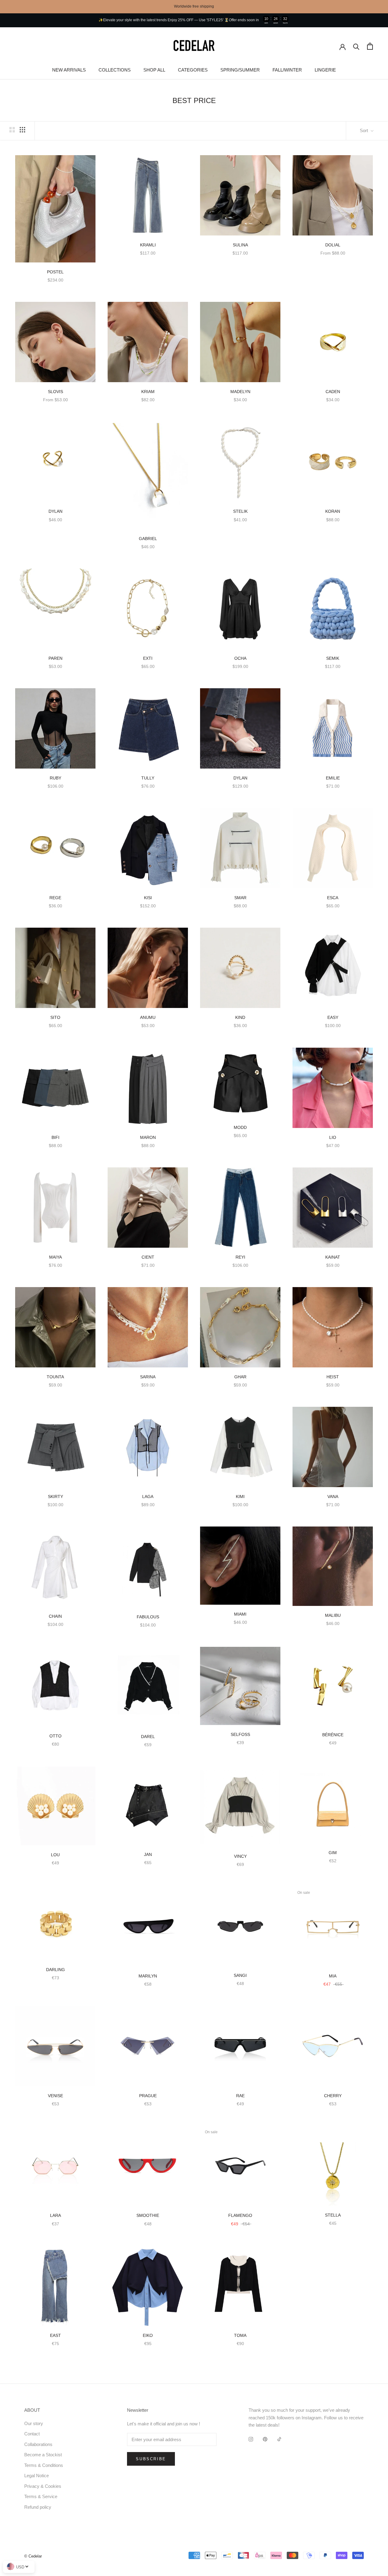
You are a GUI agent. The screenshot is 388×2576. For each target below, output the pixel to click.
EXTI (148, 658)
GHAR (240, 1377)
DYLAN (55, 511)
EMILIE (333, 778)
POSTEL (55, 272)
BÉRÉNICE (333, 1735)
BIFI (55, 1137)
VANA (333, 1497)
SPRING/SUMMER (240, 70)
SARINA (148, 1377)
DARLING (55, 1970)
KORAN (333, 511)
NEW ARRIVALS (69, 70)
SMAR (240, 898)
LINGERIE (325, 70)
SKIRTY (55, 1497)
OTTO (55, 1736)
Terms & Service (41, 2496)
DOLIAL (333, 245)
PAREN (55, 658)
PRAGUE (148, 2096)
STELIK (240, 511)
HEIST (333, 1377)
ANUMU (148, 1017)
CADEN (333, 392)
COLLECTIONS (115, 70)
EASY (333, 1017)
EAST (55, 2335)
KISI (148, 898)
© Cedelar (33, 2556)
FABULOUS (148, 1617)
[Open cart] (370, 46)
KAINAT (333, 1257)
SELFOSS (240, 1734)
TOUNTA (55, 1377)
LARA (55, 2215)
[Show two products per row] (12, 130)
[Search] (356, 46)
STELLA (333, 2215)
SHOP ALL (154, 70)
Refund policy (38, 2507)
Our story (34, 2423)
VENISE (55, 2096)
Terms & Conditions (44, 2465)
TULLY (148, 778)
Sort (365, 130)
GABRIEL (148, 539)
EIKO (148, 2335)
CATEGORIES (193, 70)
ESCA (333, 898)
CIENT (148, 1257)
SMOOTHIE (148, 2215)
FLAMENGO (240, 2215)
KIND (240, 1017)
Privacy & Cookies (43, 2486)
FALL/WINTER (287, 70)
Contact (32, 2434)
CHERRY (333, 2096)
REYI (240, 1257)
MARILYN (148, 1976)
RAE (240, 2096)
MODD (240, 1127)
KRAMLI (148, 245)
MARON (148, 1137)
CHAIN (55, 1616)
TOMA (240, 2335)
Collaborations (38, 2444)
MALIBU (333, 1615)
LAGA (148, 1497)
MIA (333, 1976)
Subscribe (151, 2459)
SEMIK (333, 658)
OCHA (240, 658)
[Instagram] (251, 2439)
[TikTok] (279, 2439)
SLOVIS (55, 392)
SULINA (240, 245)
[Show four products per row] (22, 130)
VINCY (240, 1856)
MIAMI (240, 1614)
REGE (55, 898)
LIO (333, 1137)
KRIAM (148, 392)
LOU (55, 1855)
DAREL (148, 1737)
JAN (148, 1854)
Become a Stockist (43, 2455)
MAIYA (55, 1257)
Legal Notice (37, 2476)
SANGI (240, 1975)
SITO (55, 1017)
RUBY (55, 778)
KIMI (240, 1497)
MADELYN (240, 392)
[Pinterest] (265, 2439)
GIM (333, 1853)
